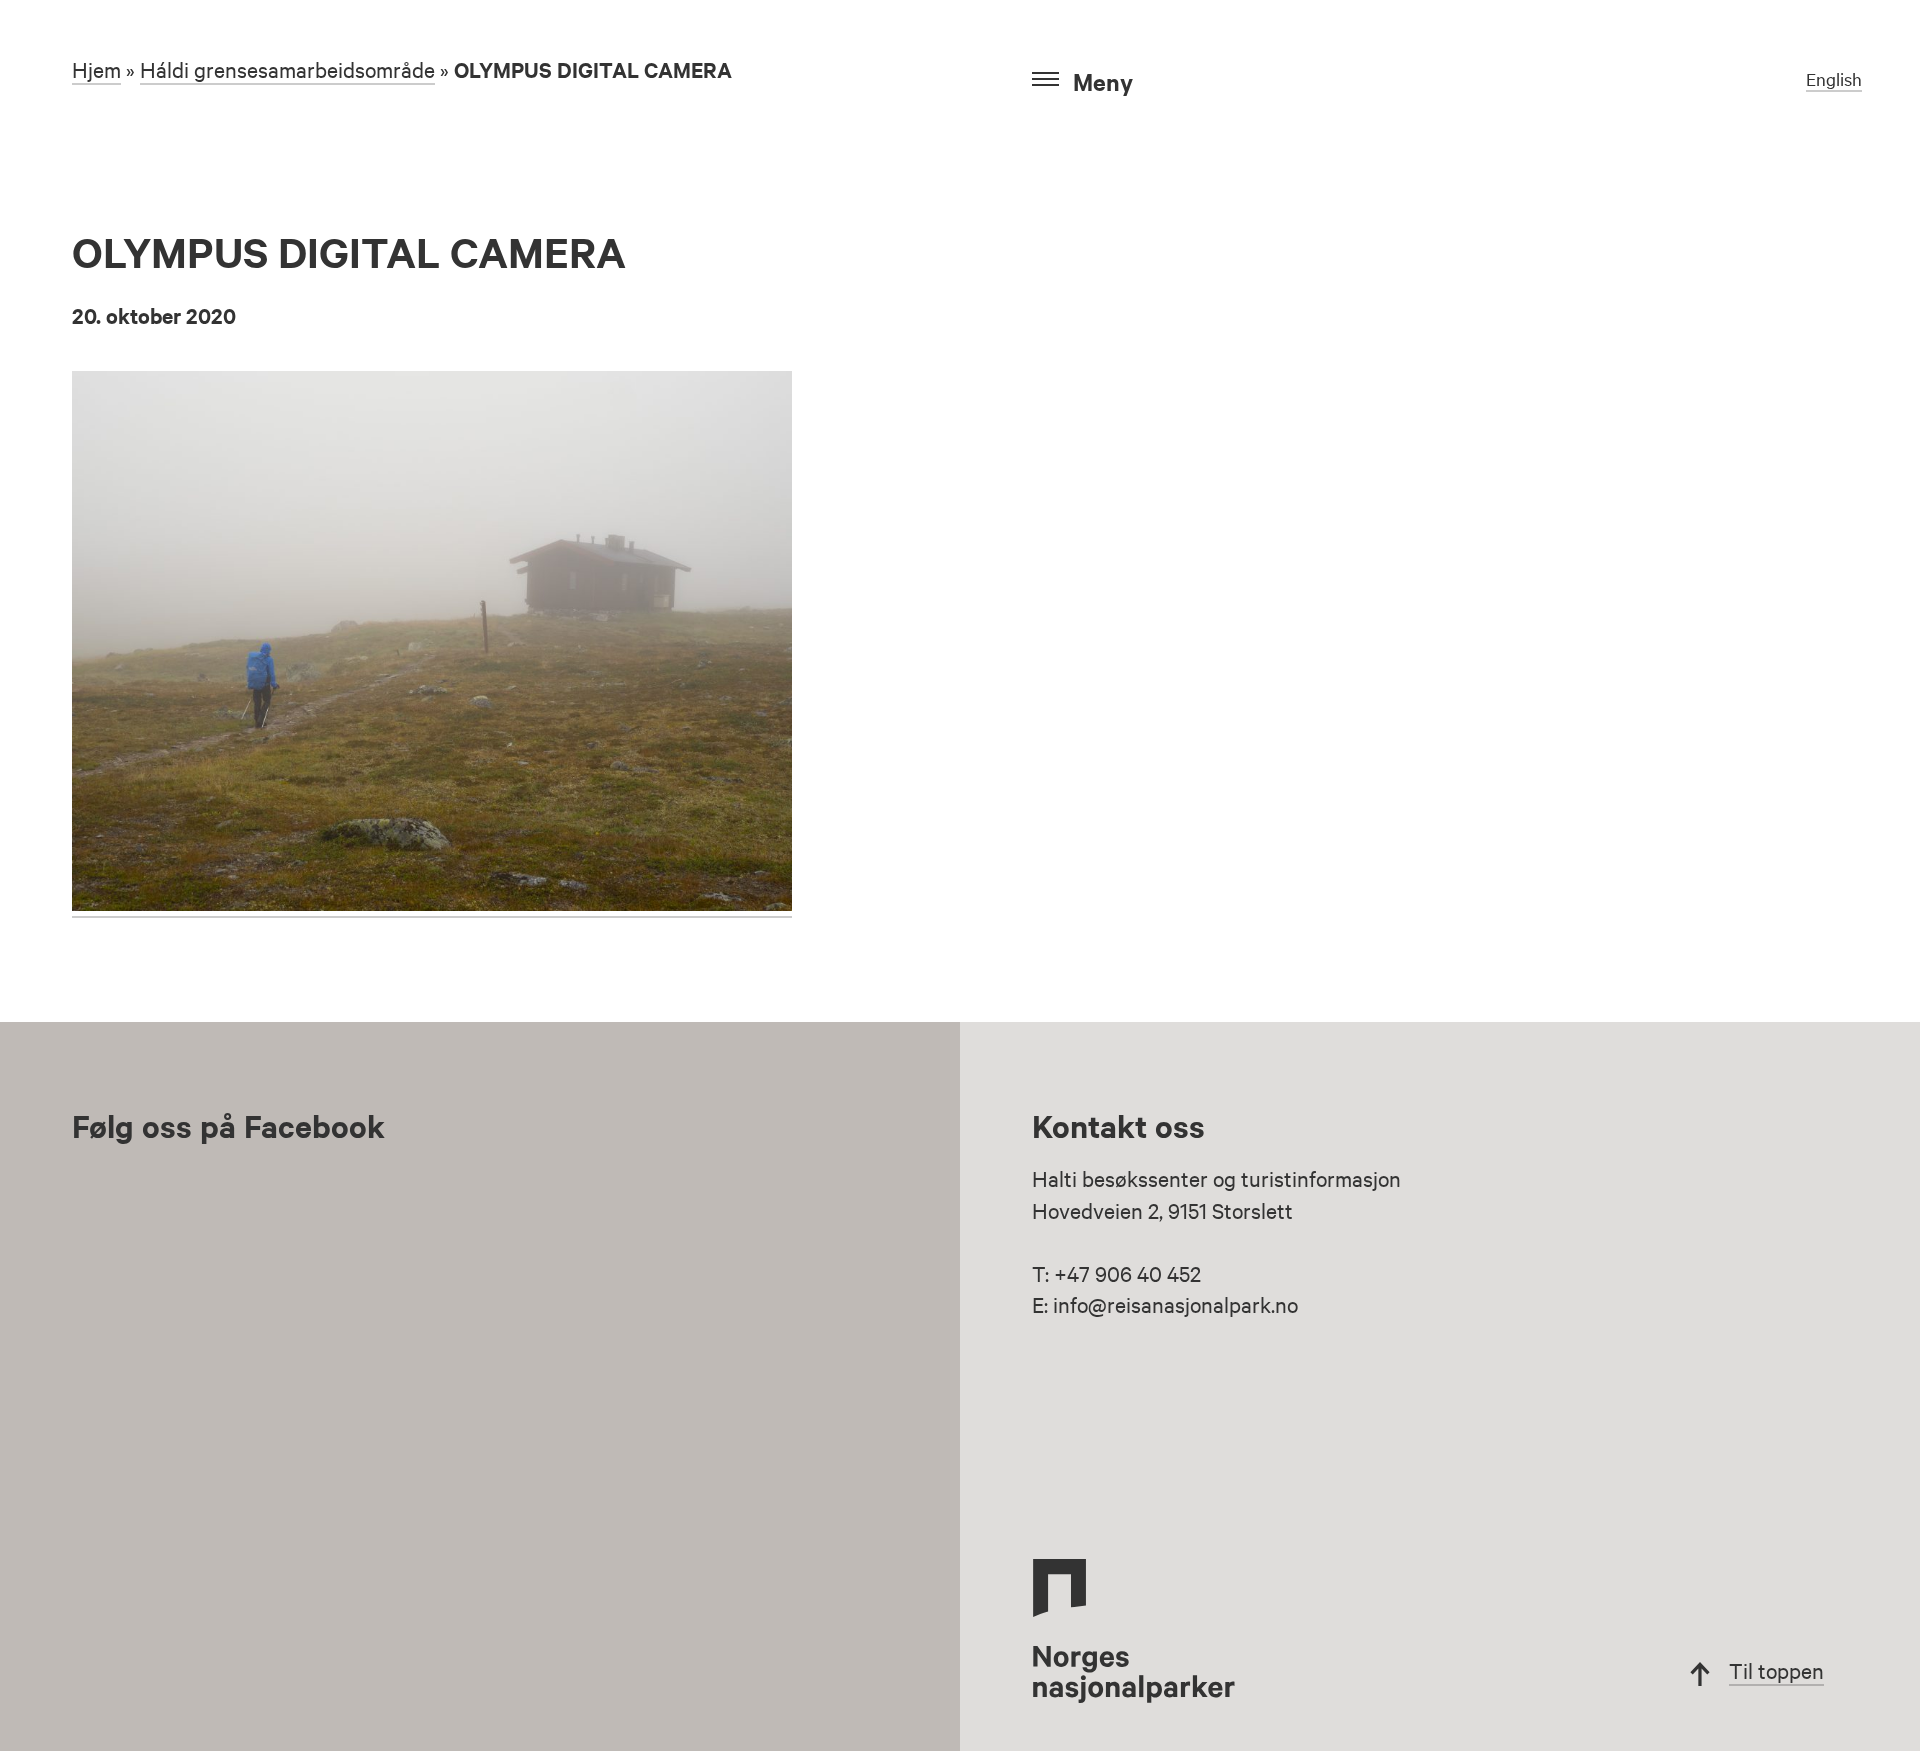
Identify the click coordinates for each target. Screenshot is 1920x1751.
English (1834, 78)
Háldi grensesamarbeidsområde (287, 69)
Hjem (96, 69)
